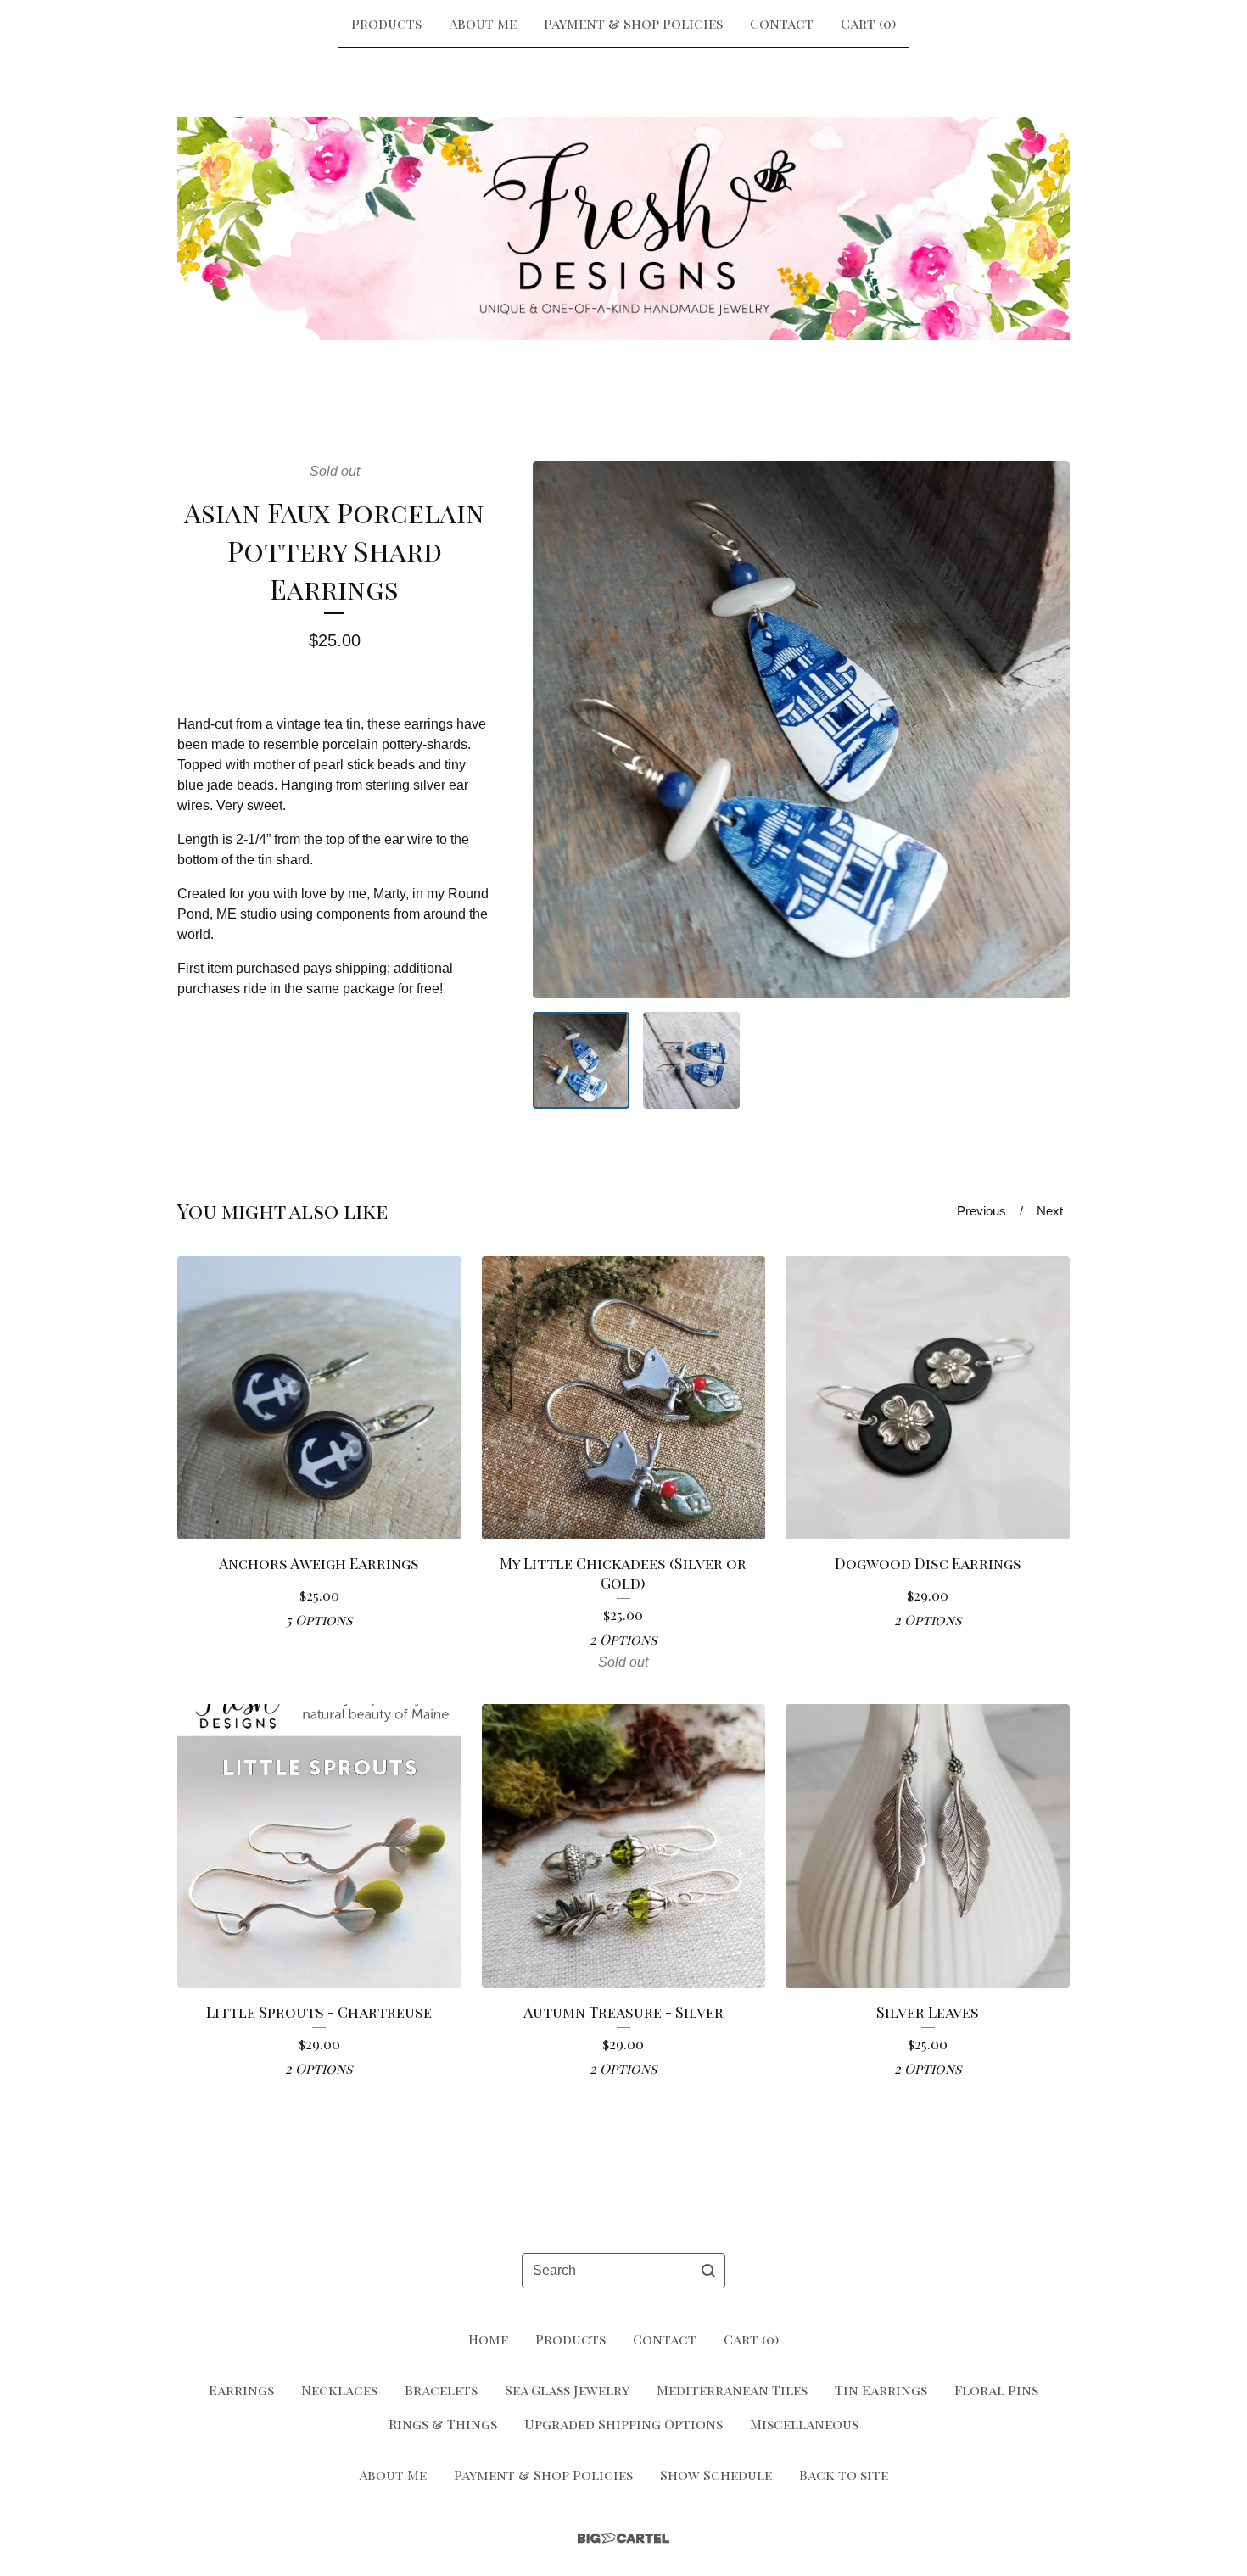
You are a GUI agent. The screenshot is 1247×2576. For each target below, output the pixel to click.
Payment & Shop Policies (633, 23)
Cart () (868, 23)
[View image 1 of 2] (581, 1060)
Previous (981, 1211)
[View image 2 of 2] (691, 1060)
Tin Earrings (881, 2390)
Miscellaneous (804, 2424)
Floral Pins (996, 2390)
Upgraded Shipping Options (623, 2424)
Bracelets (441, 2390)
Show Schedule (716, 2475)
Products (386, 23)
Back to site (844, 2475)
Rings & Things (443, 2424)
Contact (782, 23)
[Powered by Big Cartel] (623, 2538)
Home (488, 2339)
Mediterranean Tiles (732, 2390)
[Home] (623, 228)
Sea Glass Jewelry (567, 2390)
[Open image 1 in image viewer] (801, 730)
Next (1050, 1211)
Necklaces (339, 2390)
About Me (483, 23)
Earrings (241, 2390)
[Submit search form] (708, 2271)
